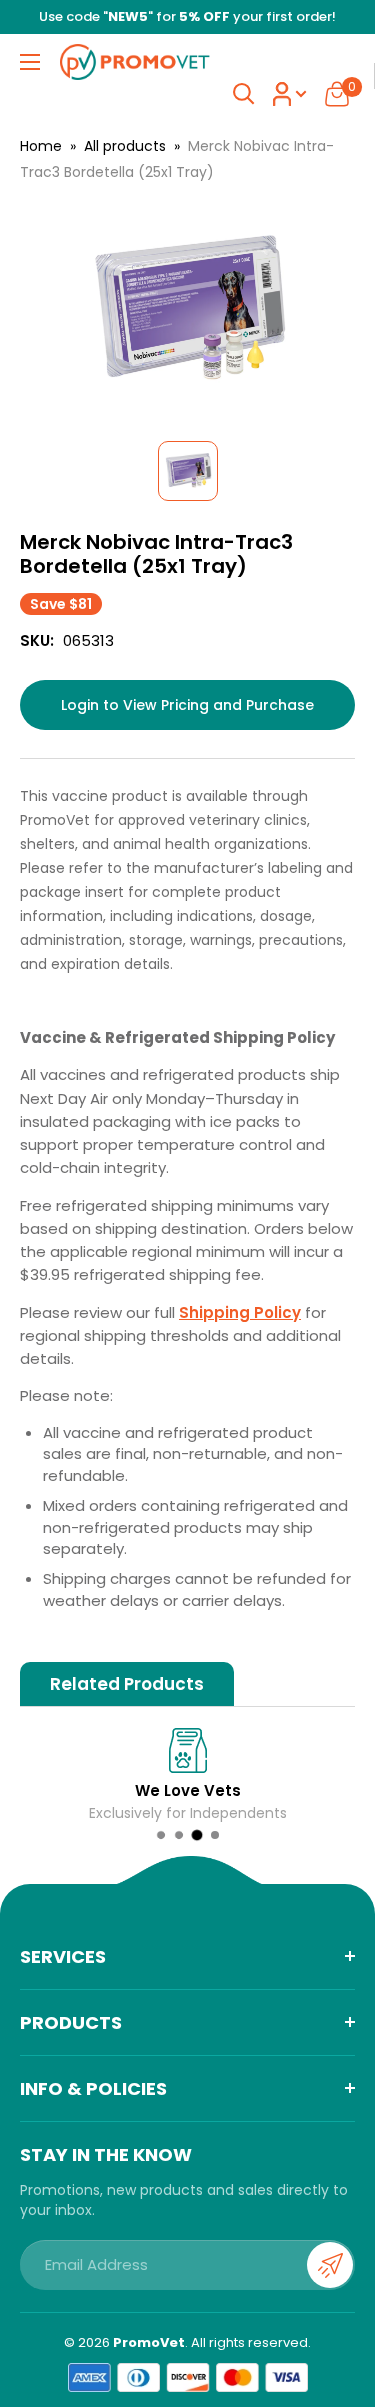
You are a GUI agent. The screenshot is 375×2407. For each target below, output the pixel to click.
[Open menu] (30, 62)
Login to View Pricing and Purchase (187, 705)
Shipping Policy (240, 1312)
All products (125, 146)
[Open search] (244, 94)
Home (41, 146)
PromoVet (149, 2342)
